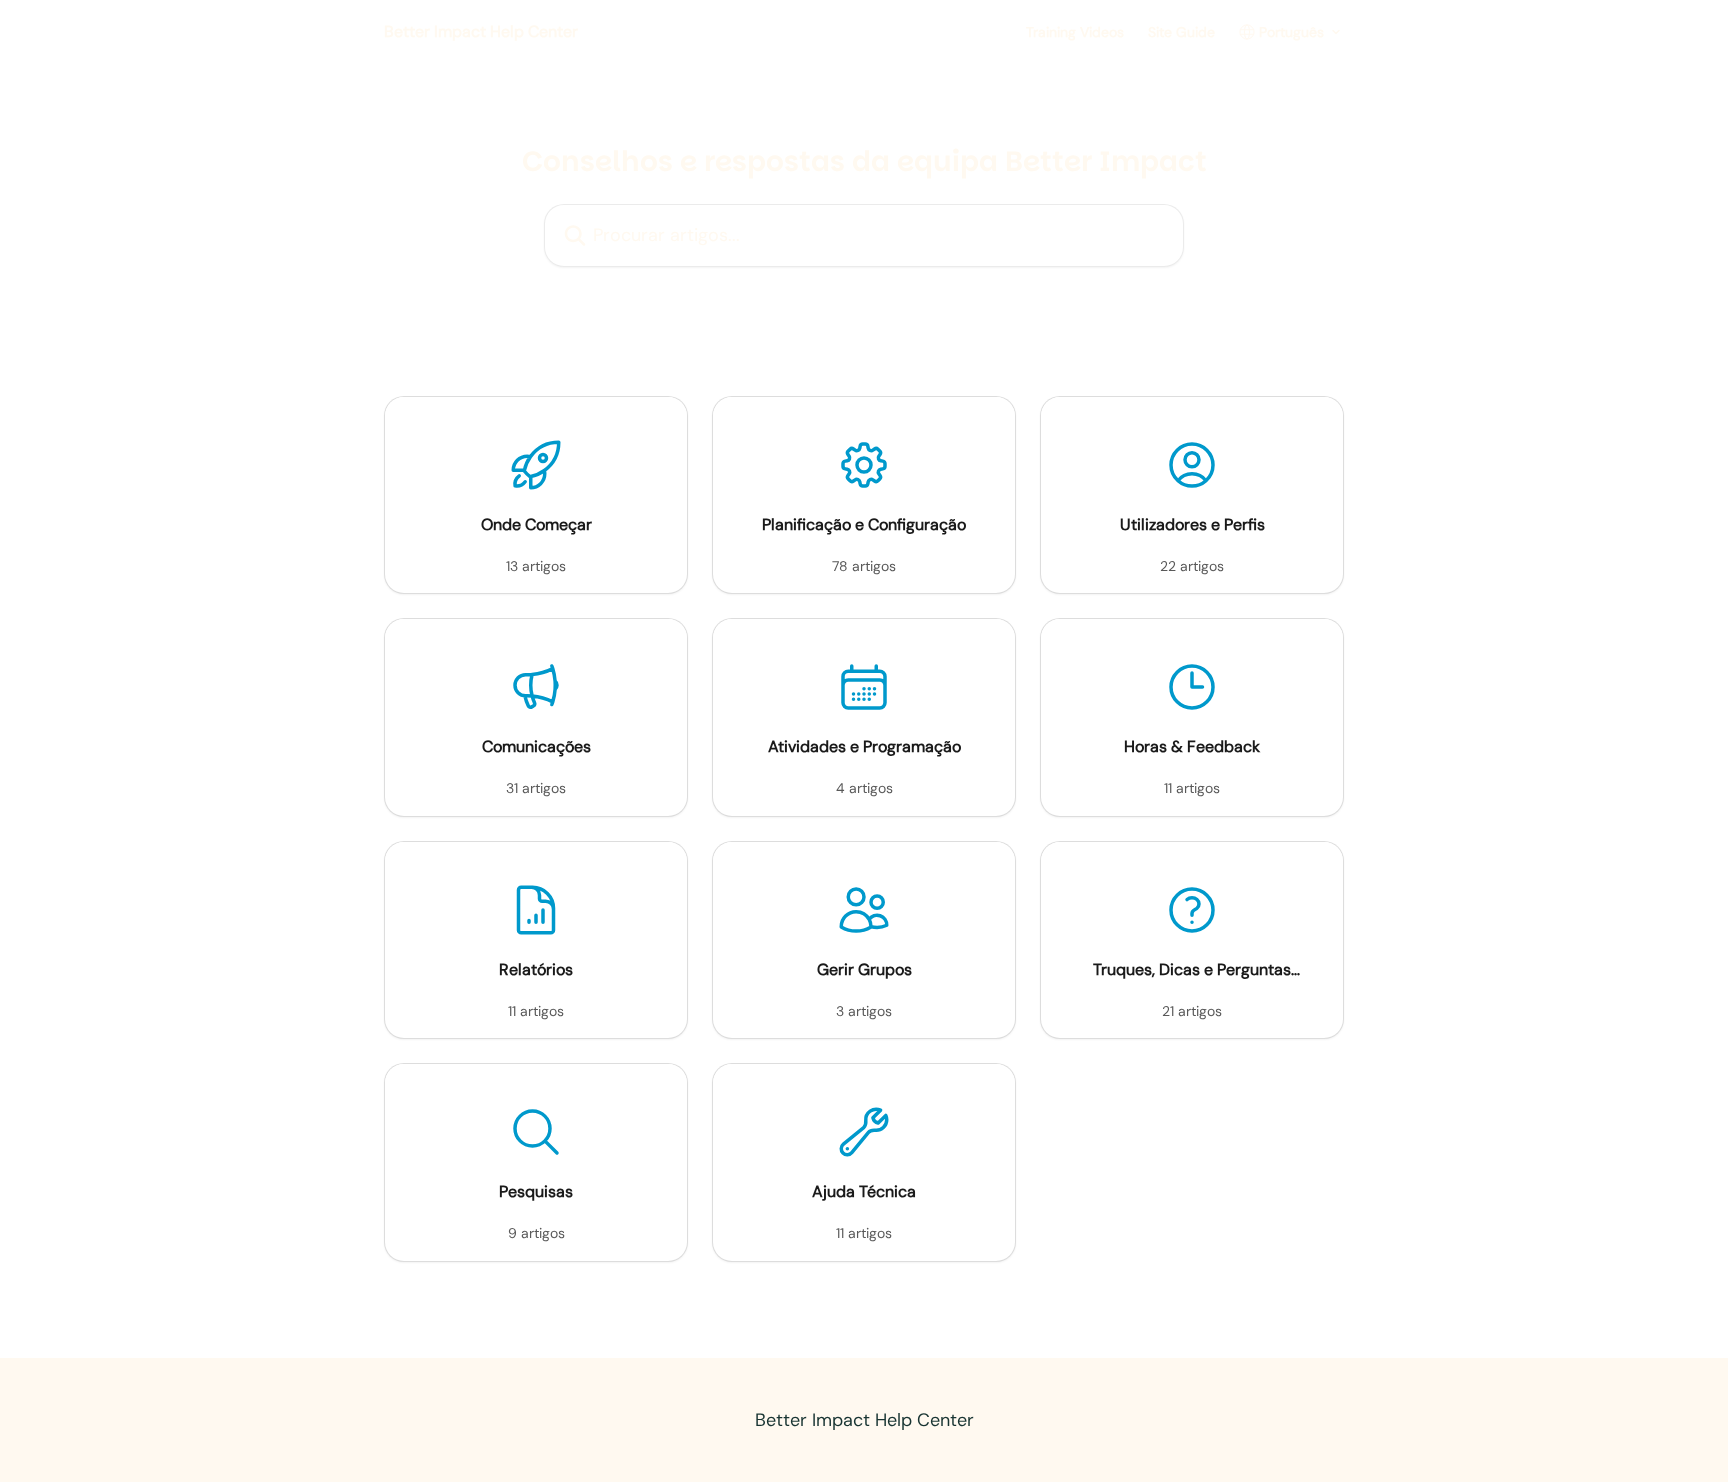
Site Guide (1181, 32)
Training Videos (1075, 32)
